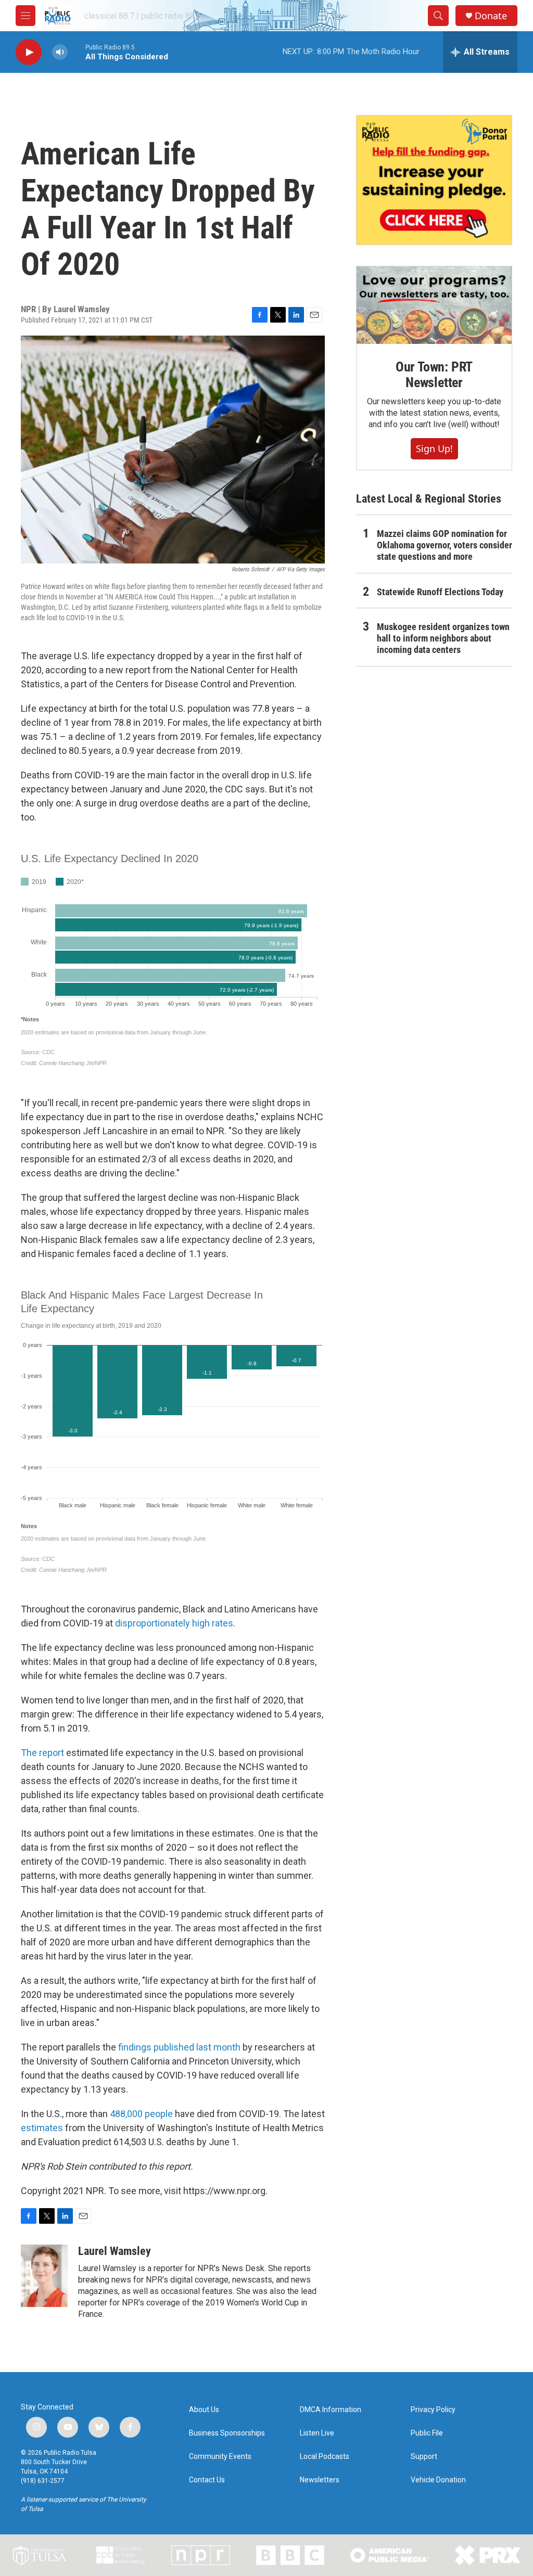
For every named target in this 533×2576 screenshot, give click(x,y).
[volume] (60, 52)
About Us (204, 2410)
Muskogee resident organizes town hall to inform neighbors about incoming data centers (443, 638)
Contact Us (207, 2480)
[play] (29, 52)
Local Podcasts (325, 2457)
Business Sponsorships (227, 2433)
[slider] (77, 52)
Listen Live (317, 2433)
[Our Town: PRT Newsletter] (434, 305)
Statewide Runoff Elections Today (440, 592)
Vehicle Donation (438, 2480)
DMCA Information (331, 2410)
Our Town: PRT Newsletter (434, 375)
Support (424, 2457)
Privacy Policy (433, 2410)
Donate (491, 16)
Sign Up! (434, 448)
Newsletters (320, 2480)
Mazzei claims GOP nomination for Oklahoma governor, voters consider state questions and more (445, 545)
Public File (427, 2433)
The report (42, 1753)
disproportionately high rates (174, 1623)
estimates (43, 2128)
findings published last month (179, 2047)
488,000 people (141, 2114)
